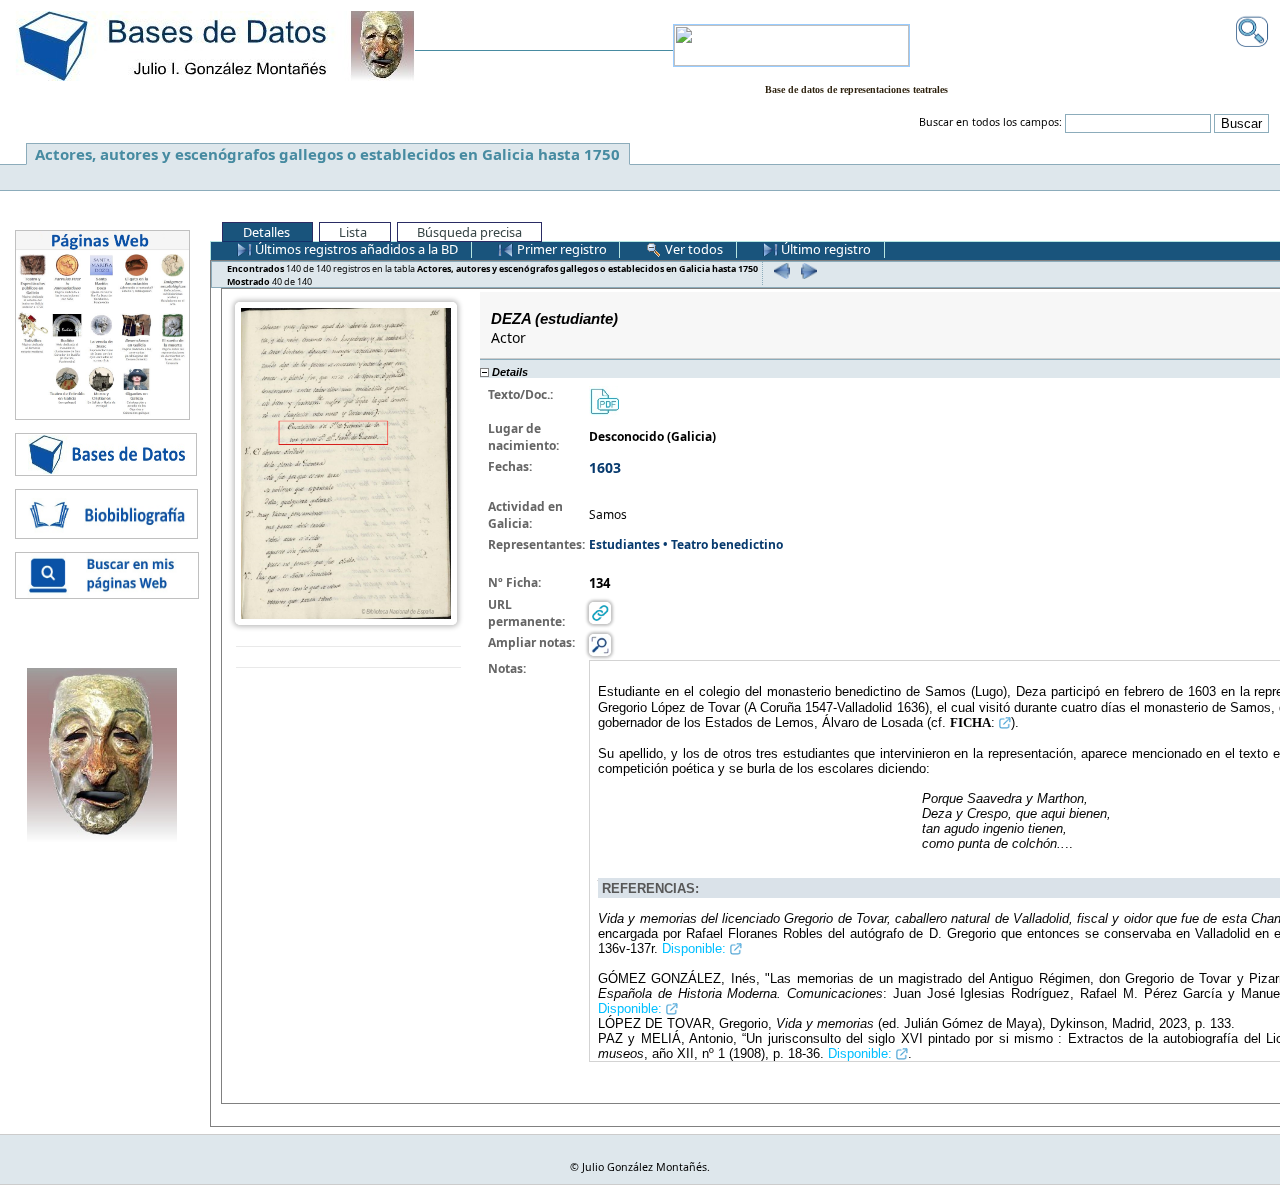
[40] (806, 270)
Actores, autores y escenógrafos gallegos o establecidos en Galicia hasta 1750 (327, 154)
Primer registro (560, 249)
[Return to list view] (348, 657)
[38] (779, 270)
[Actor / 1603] (346, 461)
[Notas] (600, 643)
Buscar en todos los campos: (990, 122)
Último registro (824, 249)
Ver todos (692, 249)
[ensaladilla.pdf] (604, 399)
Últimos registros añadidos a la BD (355, 249)
